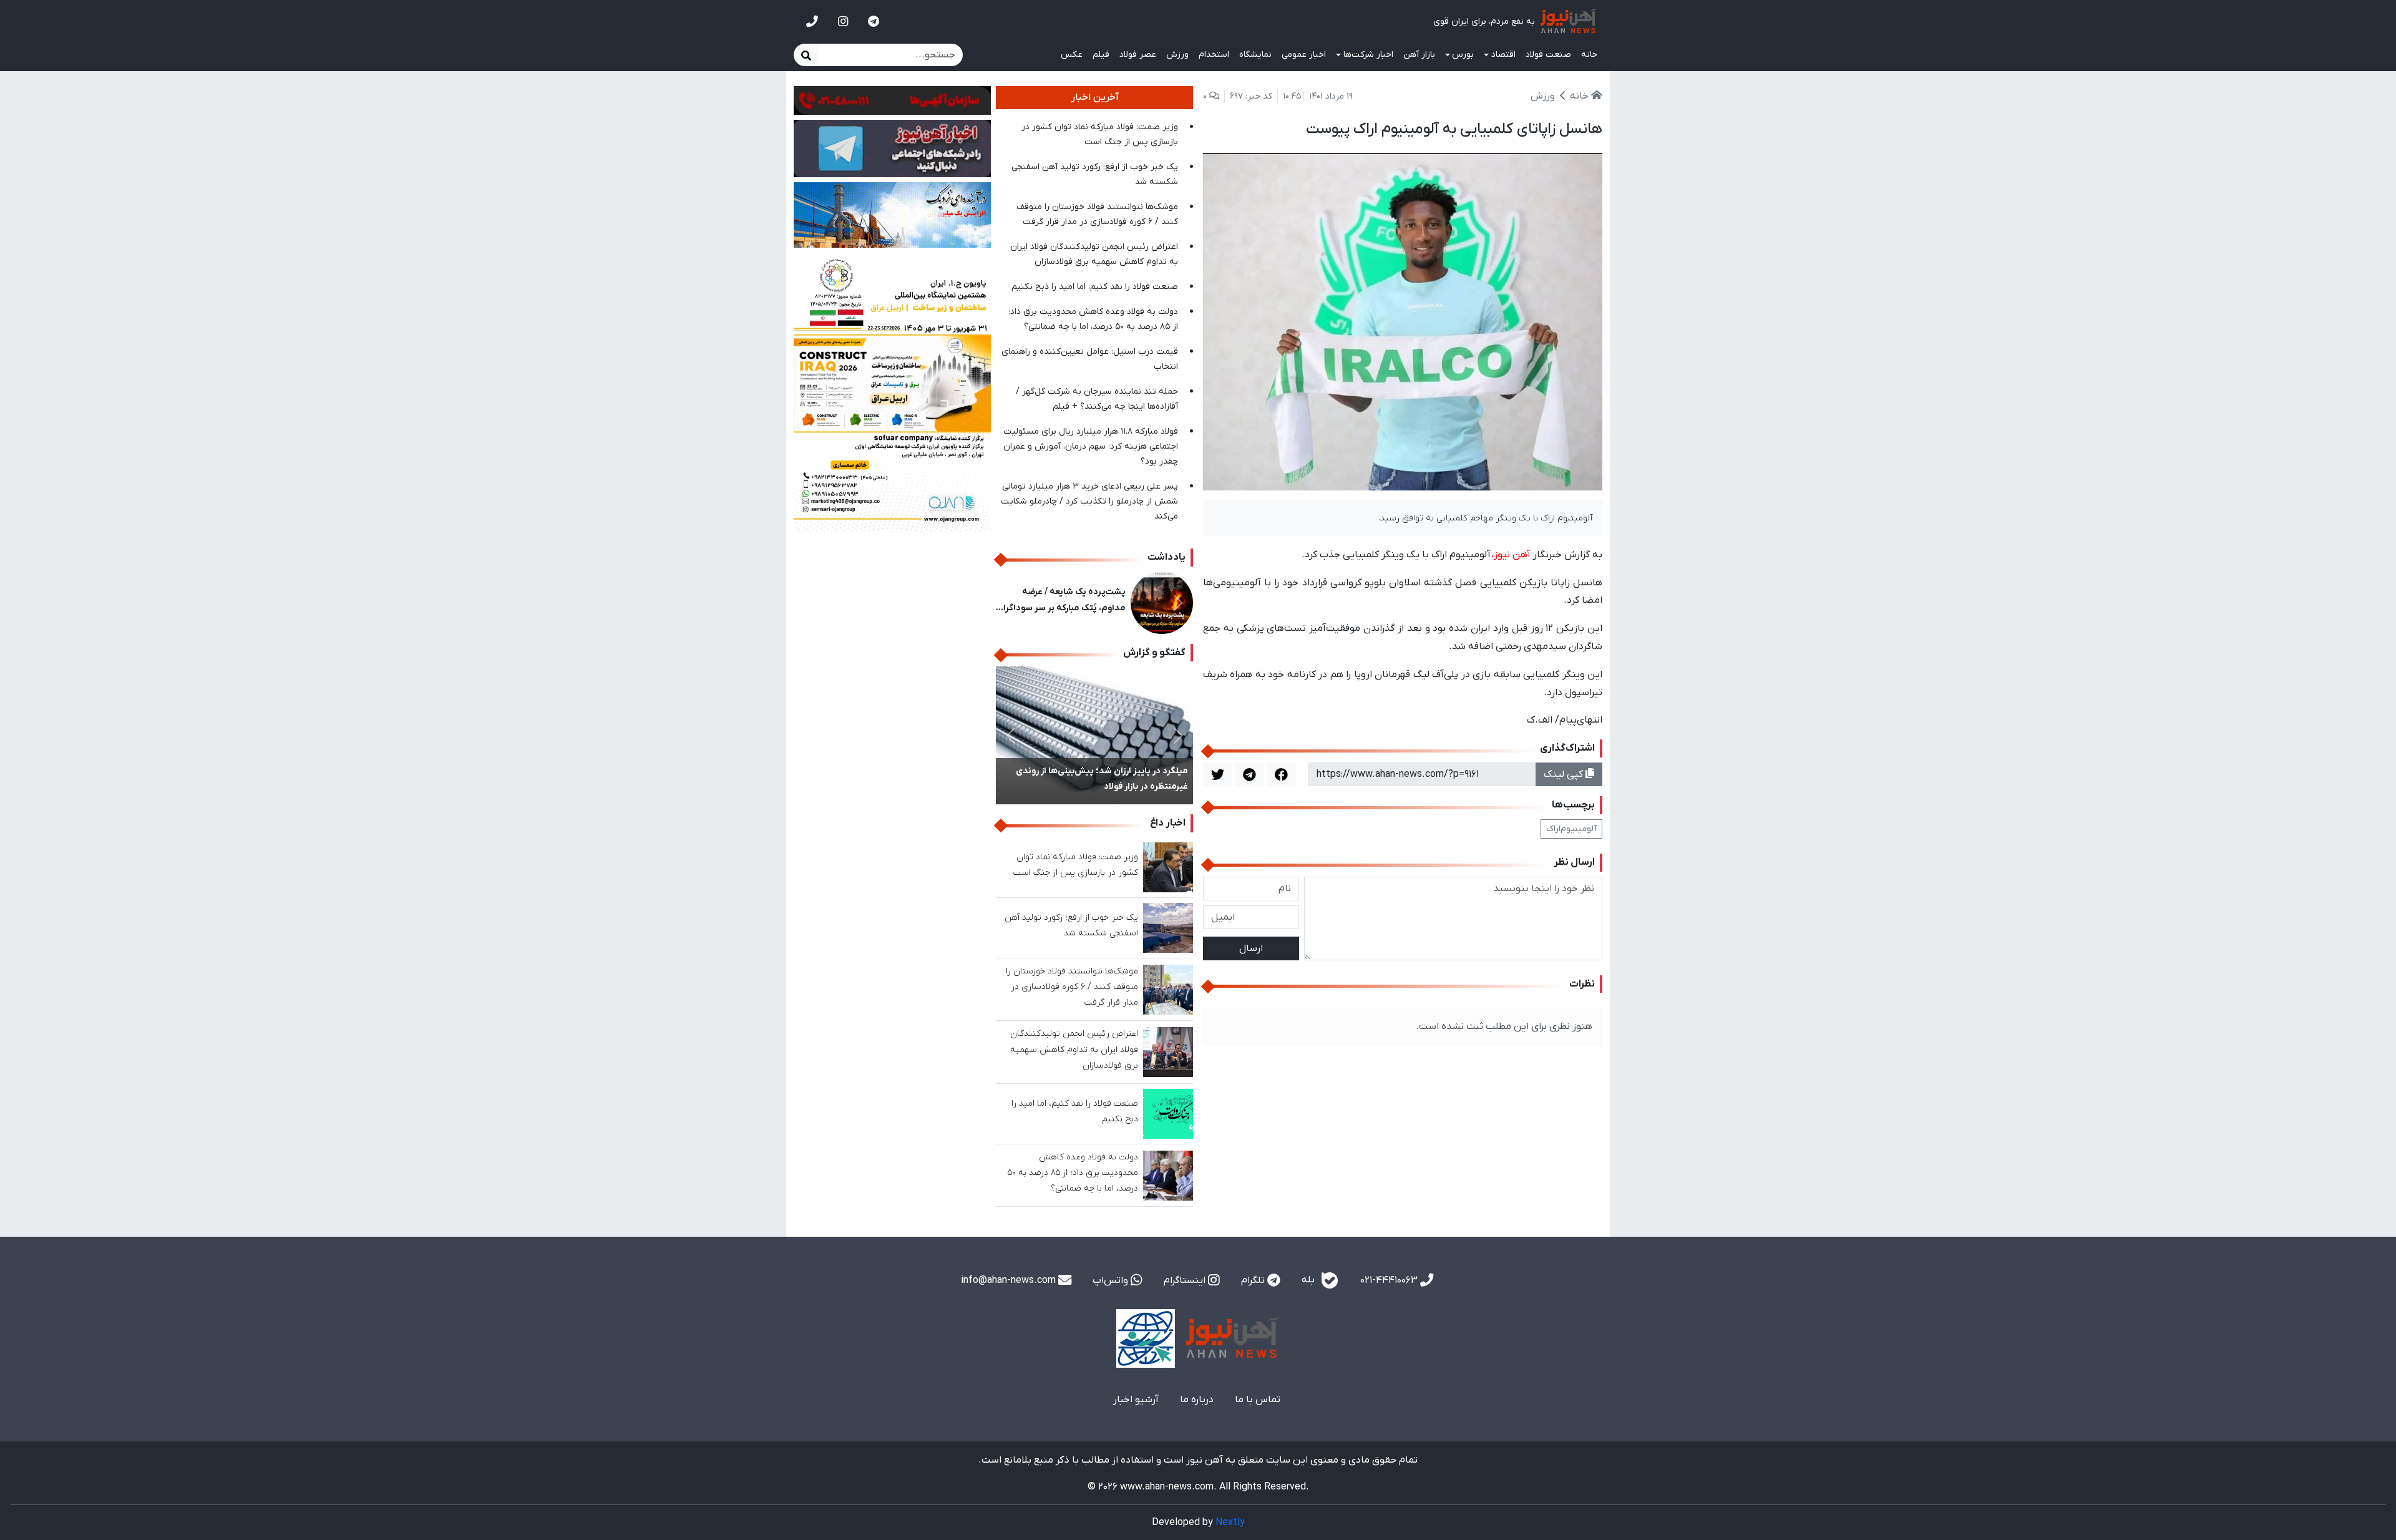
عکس (1072, 55)
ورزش (1177, 55)
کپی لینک (1565, 774)
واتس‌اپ (1112, 1280)
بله (1309, 1280)
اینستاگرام (1186, 1280)
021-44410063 (1390, 1280)
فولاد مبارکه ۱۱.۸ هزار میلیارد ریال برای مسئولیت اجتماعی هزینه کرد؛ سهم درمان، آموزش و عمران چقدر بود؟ (1091, 446)
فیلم (1101, 55)
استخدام (1214, 55)
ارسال (1251, 948)
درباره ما (1197, 1400)
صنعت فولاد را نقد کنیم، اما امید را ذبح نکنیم (1095, 287)
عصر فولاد (1138, 55)
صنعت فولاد (1548, 55)
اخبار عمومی (1304, 55)
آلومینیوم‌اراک (1571, 829)
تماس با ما (1258, 1400)
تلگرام (1254, 1280)
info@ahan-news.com (1010, 1280)
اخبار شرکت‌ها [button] (1368, 55)
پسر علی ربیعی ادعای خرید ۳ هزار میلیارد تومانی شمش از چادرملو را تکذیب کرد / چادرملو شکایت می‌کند (1089, 501)
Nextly (1230, 1523)
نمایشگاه (1255, 55)
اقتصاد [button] (1503, 55)
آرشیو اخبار (1136, 1400)
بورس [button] (1463, 55)
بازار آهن (1419, 55)
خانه (1589, 55)
